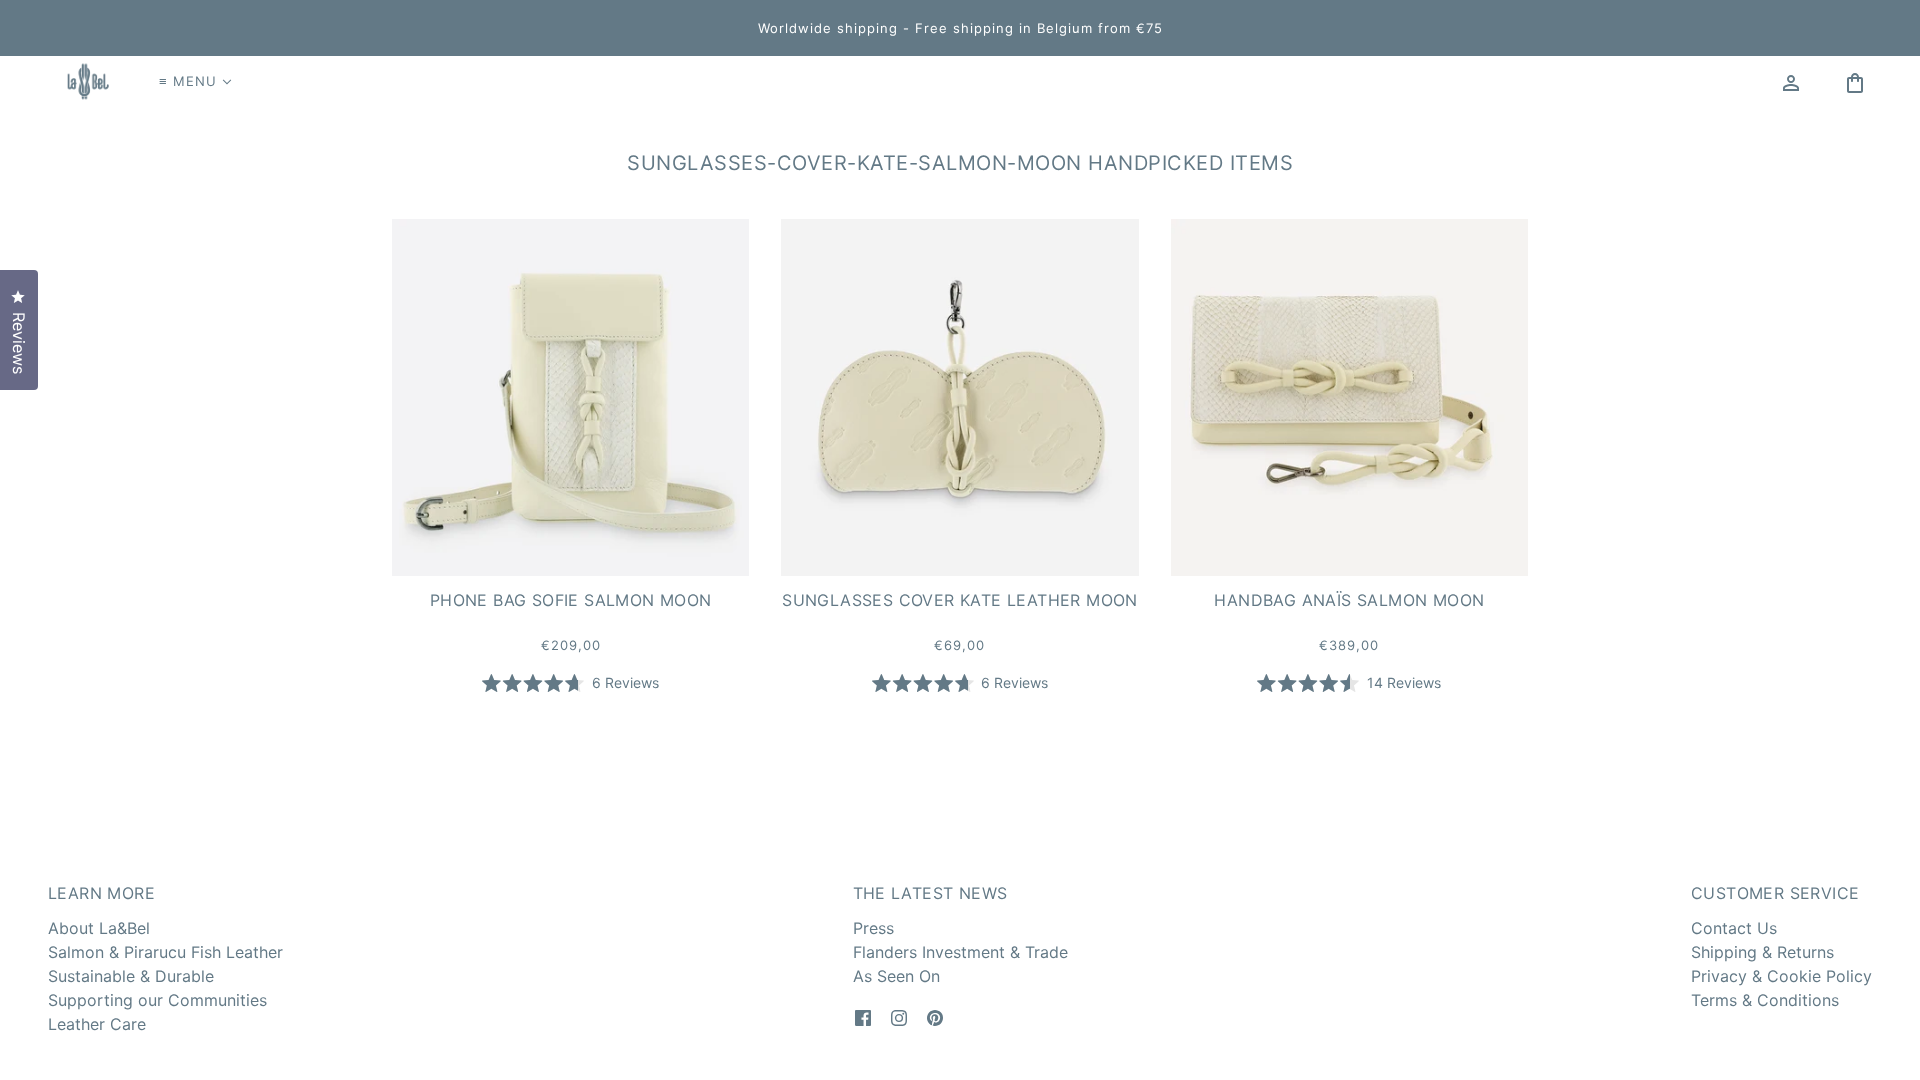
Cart (1857, 81)
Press (873, 928)
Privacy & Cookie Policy (1781, 976)
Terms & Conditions (1765, 1000)
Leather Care (97, 1024)
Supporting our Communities (157, 1000)
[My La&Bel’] (1791, 81)
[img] (863, 1016)
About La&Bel (99, 928)
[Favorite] (1823, 81)
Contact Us (1734, 928)
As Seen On (896, 976)
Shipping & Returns (1762, 952)
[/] (85, 81)
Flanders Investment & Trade (960, 952)
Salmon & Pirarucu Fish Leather (165, 952)
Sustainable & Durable (131, 976)
